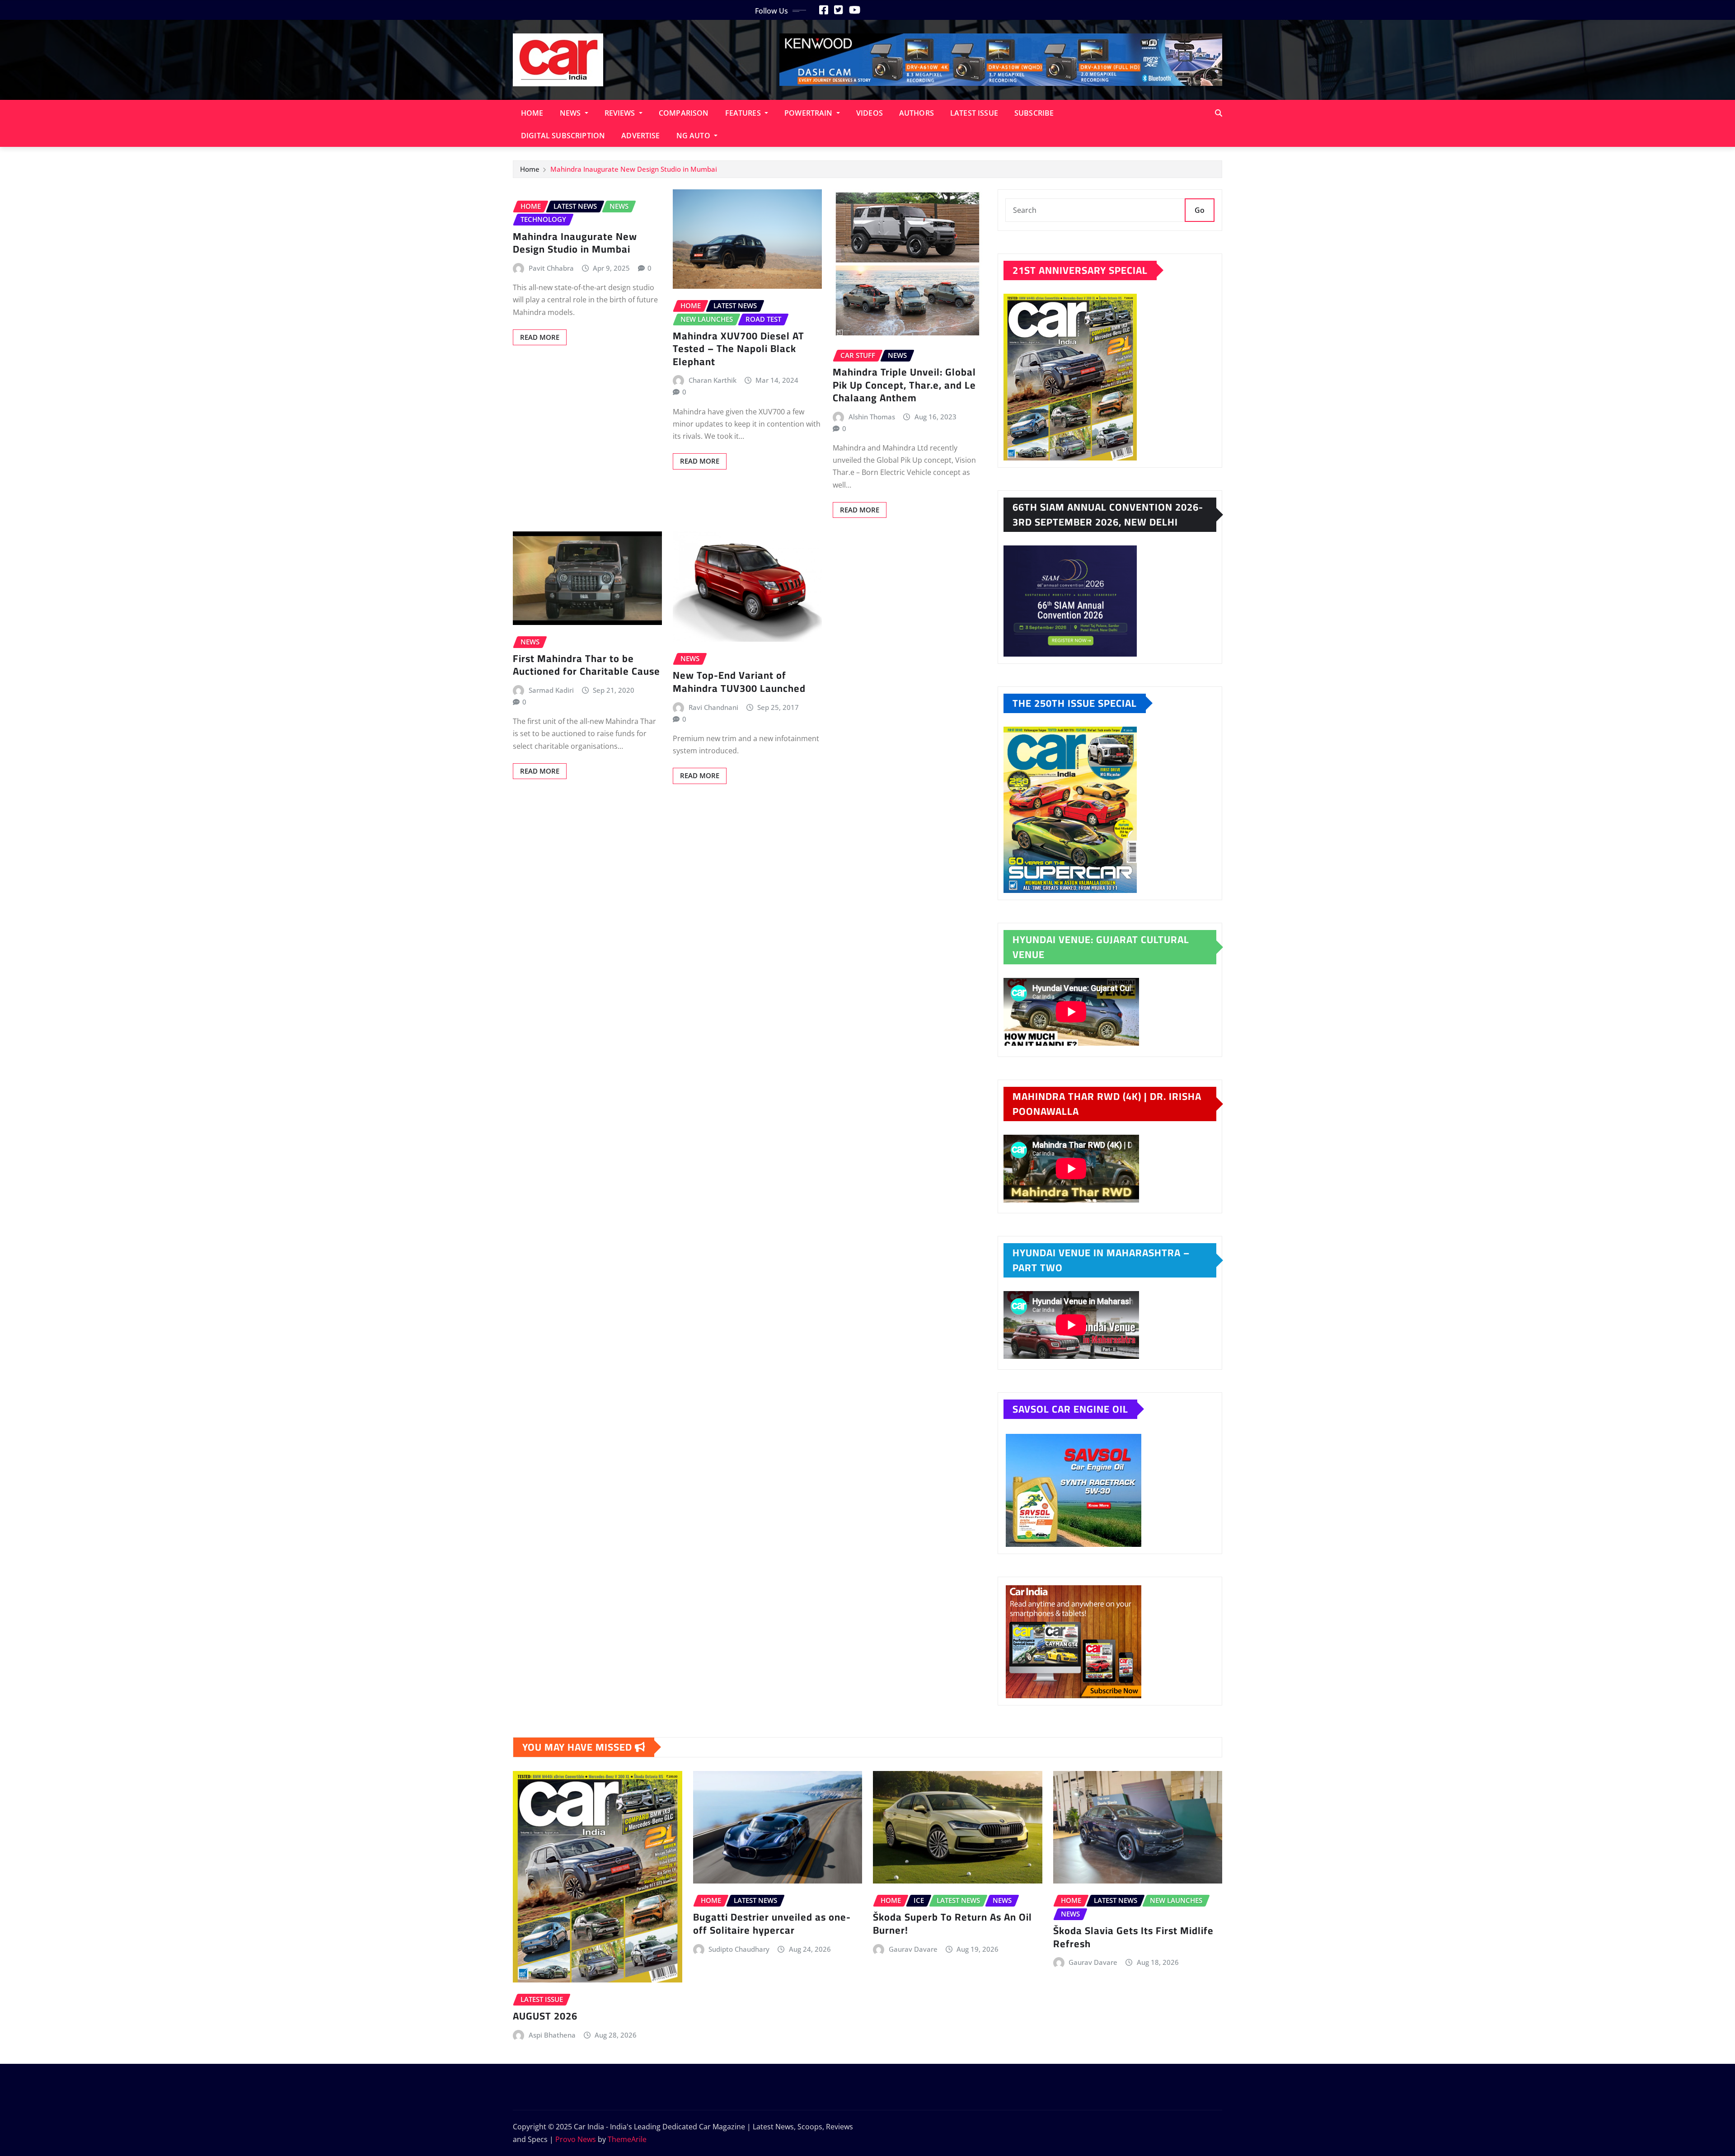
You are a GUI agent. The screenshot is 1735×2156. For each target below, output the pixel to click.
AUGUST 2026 (545, 2016)
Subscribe (1034, 113)
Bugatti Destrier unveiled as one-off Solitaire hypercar (772, 1923)
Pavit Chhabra (551, 268)
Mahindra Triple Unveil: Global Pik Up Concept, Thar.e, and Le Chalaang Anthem (904, 385)
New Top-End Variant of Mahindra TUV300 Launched (739, 682)
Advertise (640, 136)
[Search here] (1219, 113)
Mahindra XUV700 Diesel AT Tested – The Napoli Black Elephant (739, 349)
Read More (540, 337)
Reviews (621, 113)
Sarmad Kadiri (551, 690)
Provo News (576, 2139)
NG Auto (694, 136)
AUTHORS (917, 113)
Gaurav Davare (913, 1949)
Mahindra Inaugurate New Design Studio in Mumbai (635, 169)
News (571, 113)
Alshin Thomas (872, 417)
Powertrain (809, 113)
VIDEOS (870, 113)
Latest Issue (974, 113)
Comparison (684, 113)
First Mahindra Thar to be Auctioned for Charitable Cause (586, 665)
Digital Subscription (563, 136)
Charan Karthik (713, 380)
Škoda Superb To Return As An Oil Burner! (952, 1923)
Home (532, 113)
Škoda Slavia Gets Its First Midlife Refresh (1133, 1937)
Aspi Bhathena (552, 2035)
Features (744, 113)
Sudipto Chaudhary (739, 1949)
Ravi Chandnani (713, 707)
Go (1200, 210)
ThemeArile (627, 2139)
